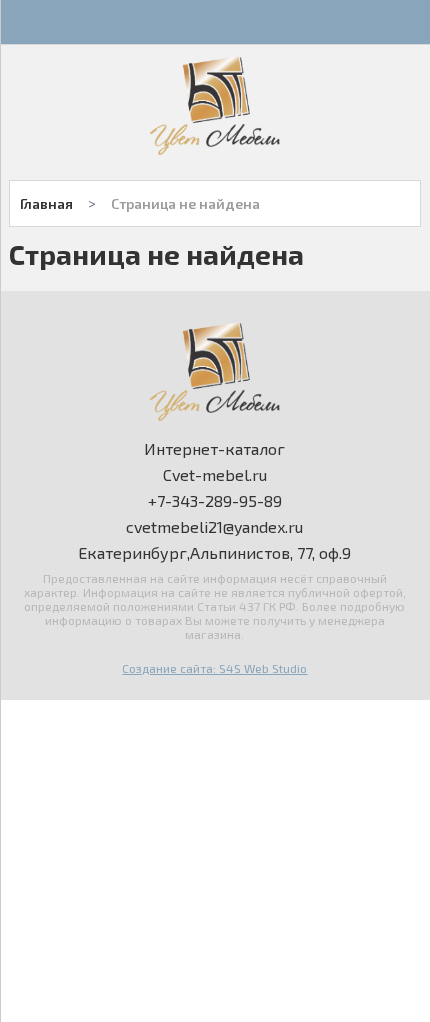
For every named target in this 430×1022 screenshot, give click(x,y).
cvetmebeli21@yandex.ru (214, 527)
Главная (46, 203)
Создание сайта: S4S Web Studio (214, 668)
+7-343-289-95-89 (215, 501)
